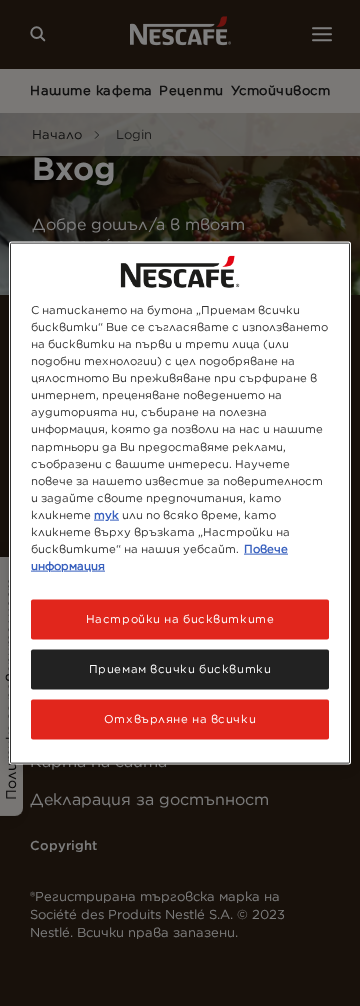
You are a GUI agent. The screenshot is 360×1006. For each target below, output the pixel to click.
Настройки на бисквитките (180, 619)
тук (106, 514)
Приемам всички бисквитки (180, 669)
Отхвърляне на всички (180, 718)
